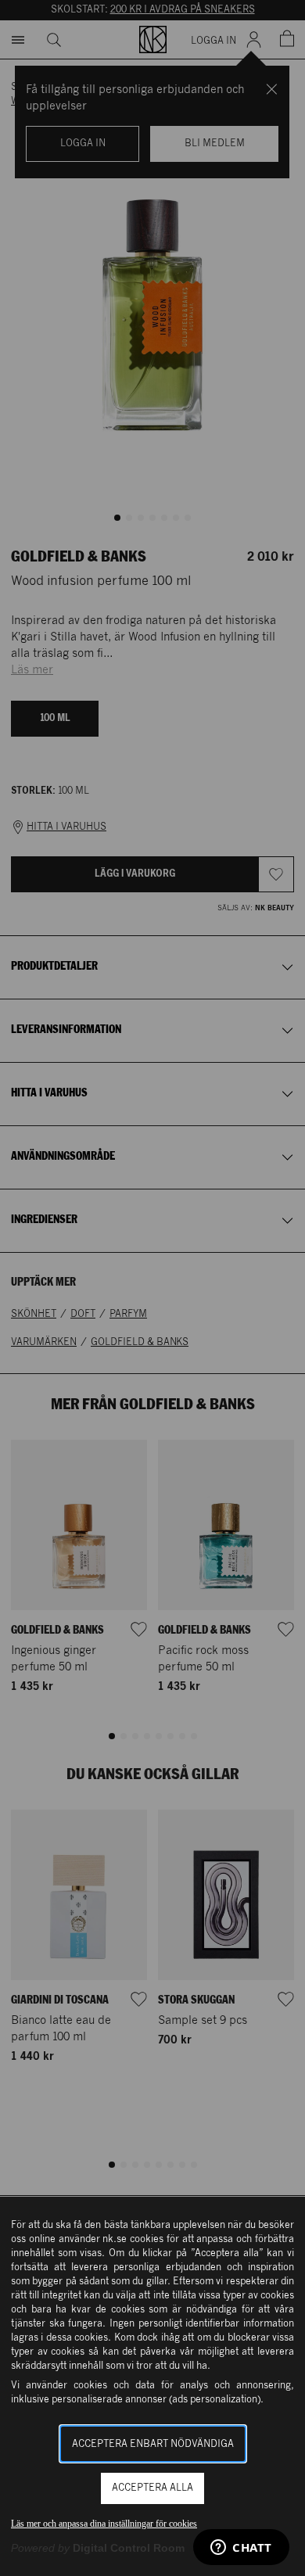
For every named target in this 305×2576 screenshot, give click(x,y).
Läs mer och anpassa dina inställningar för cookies (104, 2524)
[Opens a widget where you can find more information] (241, 2549)
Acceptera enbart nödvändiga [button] (153, 2444)
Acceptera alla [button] (152, 2488)
